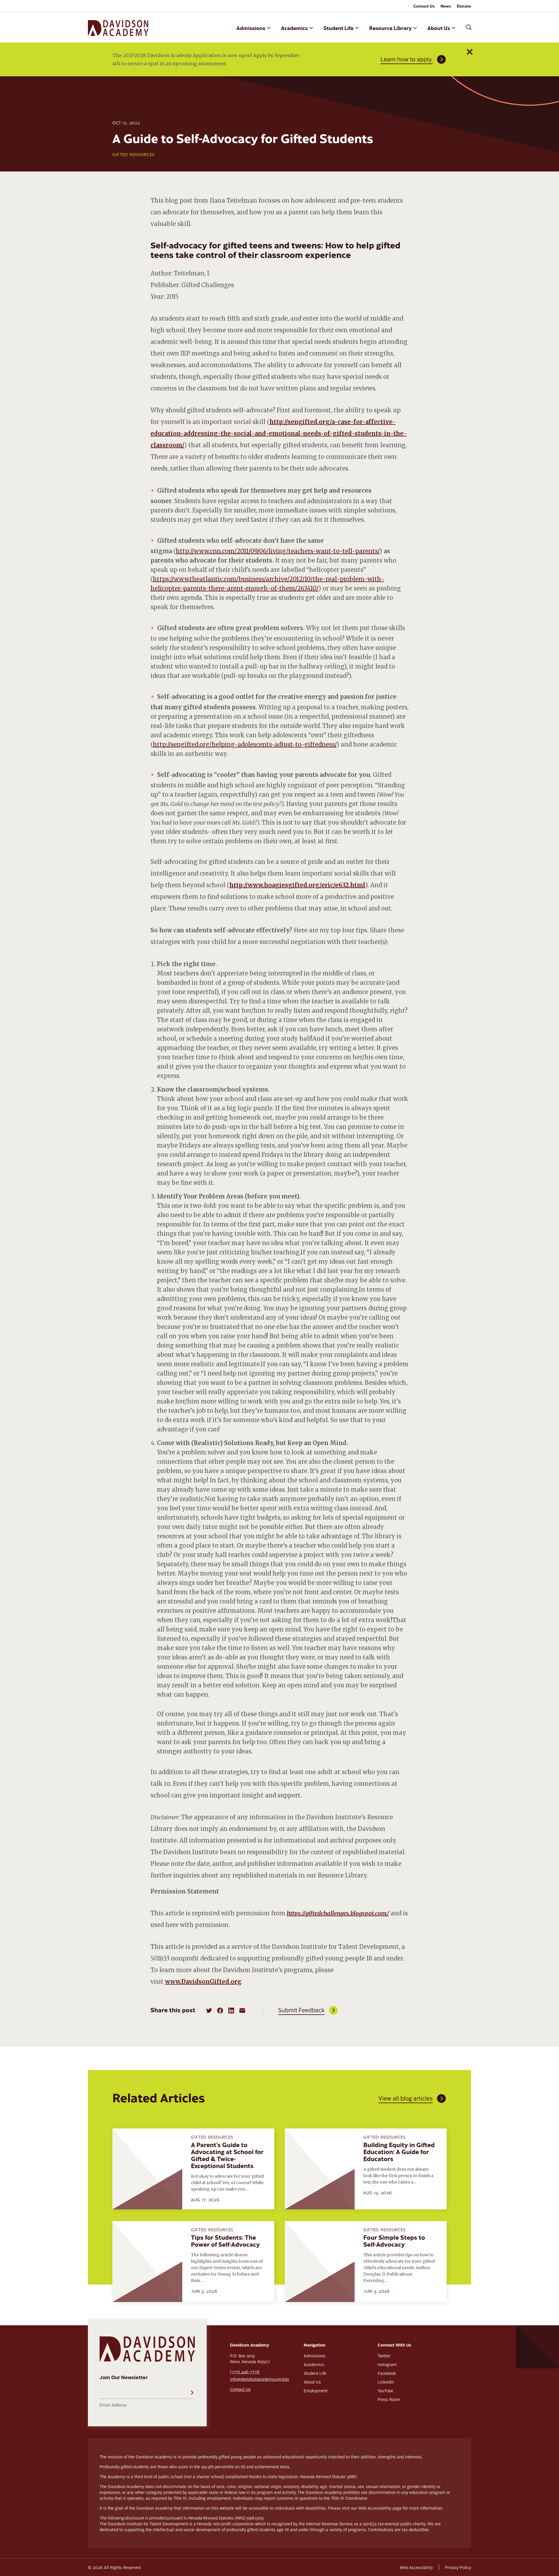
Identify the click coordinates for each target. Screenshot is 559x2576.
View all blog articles (406, 2098)
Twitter (384, 2356)
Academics (294, 28)
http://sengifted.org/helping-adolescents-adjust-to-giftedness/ (245, 744)
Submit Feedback (301, 2010)
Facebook (387, 2373)
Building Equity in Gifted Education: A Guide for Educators (399, 2151)
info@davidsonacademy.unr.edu (259, 2379)
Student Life (338, 28)
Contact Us (424, 6)
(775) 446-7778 (245, 2372)
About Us (439, 28)
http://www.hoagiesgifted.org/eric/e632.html (297, 885)
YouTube (385, 2391)
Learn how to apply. (407, 59)
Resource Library (390, 28)
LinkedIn (386, 2382)
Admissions (251, 28)
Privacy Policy (458, 2567)
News (446, 6)
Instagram (387, 2364)
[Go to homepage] (118, 28)
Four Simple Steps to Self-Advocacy (394, 2241)
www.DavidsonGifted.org (203, 1982)
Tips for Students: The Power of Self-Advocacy (225, 2241)
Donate (464, 6)
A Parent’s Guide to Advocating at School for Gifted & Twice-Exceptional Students (227, 2155)
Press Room (389, 2399)
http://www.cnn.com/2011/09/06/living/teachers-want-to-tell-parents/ (278, 551)
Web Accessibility (416, 2567)
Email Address (113, 2405)
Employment (316, 2391)
